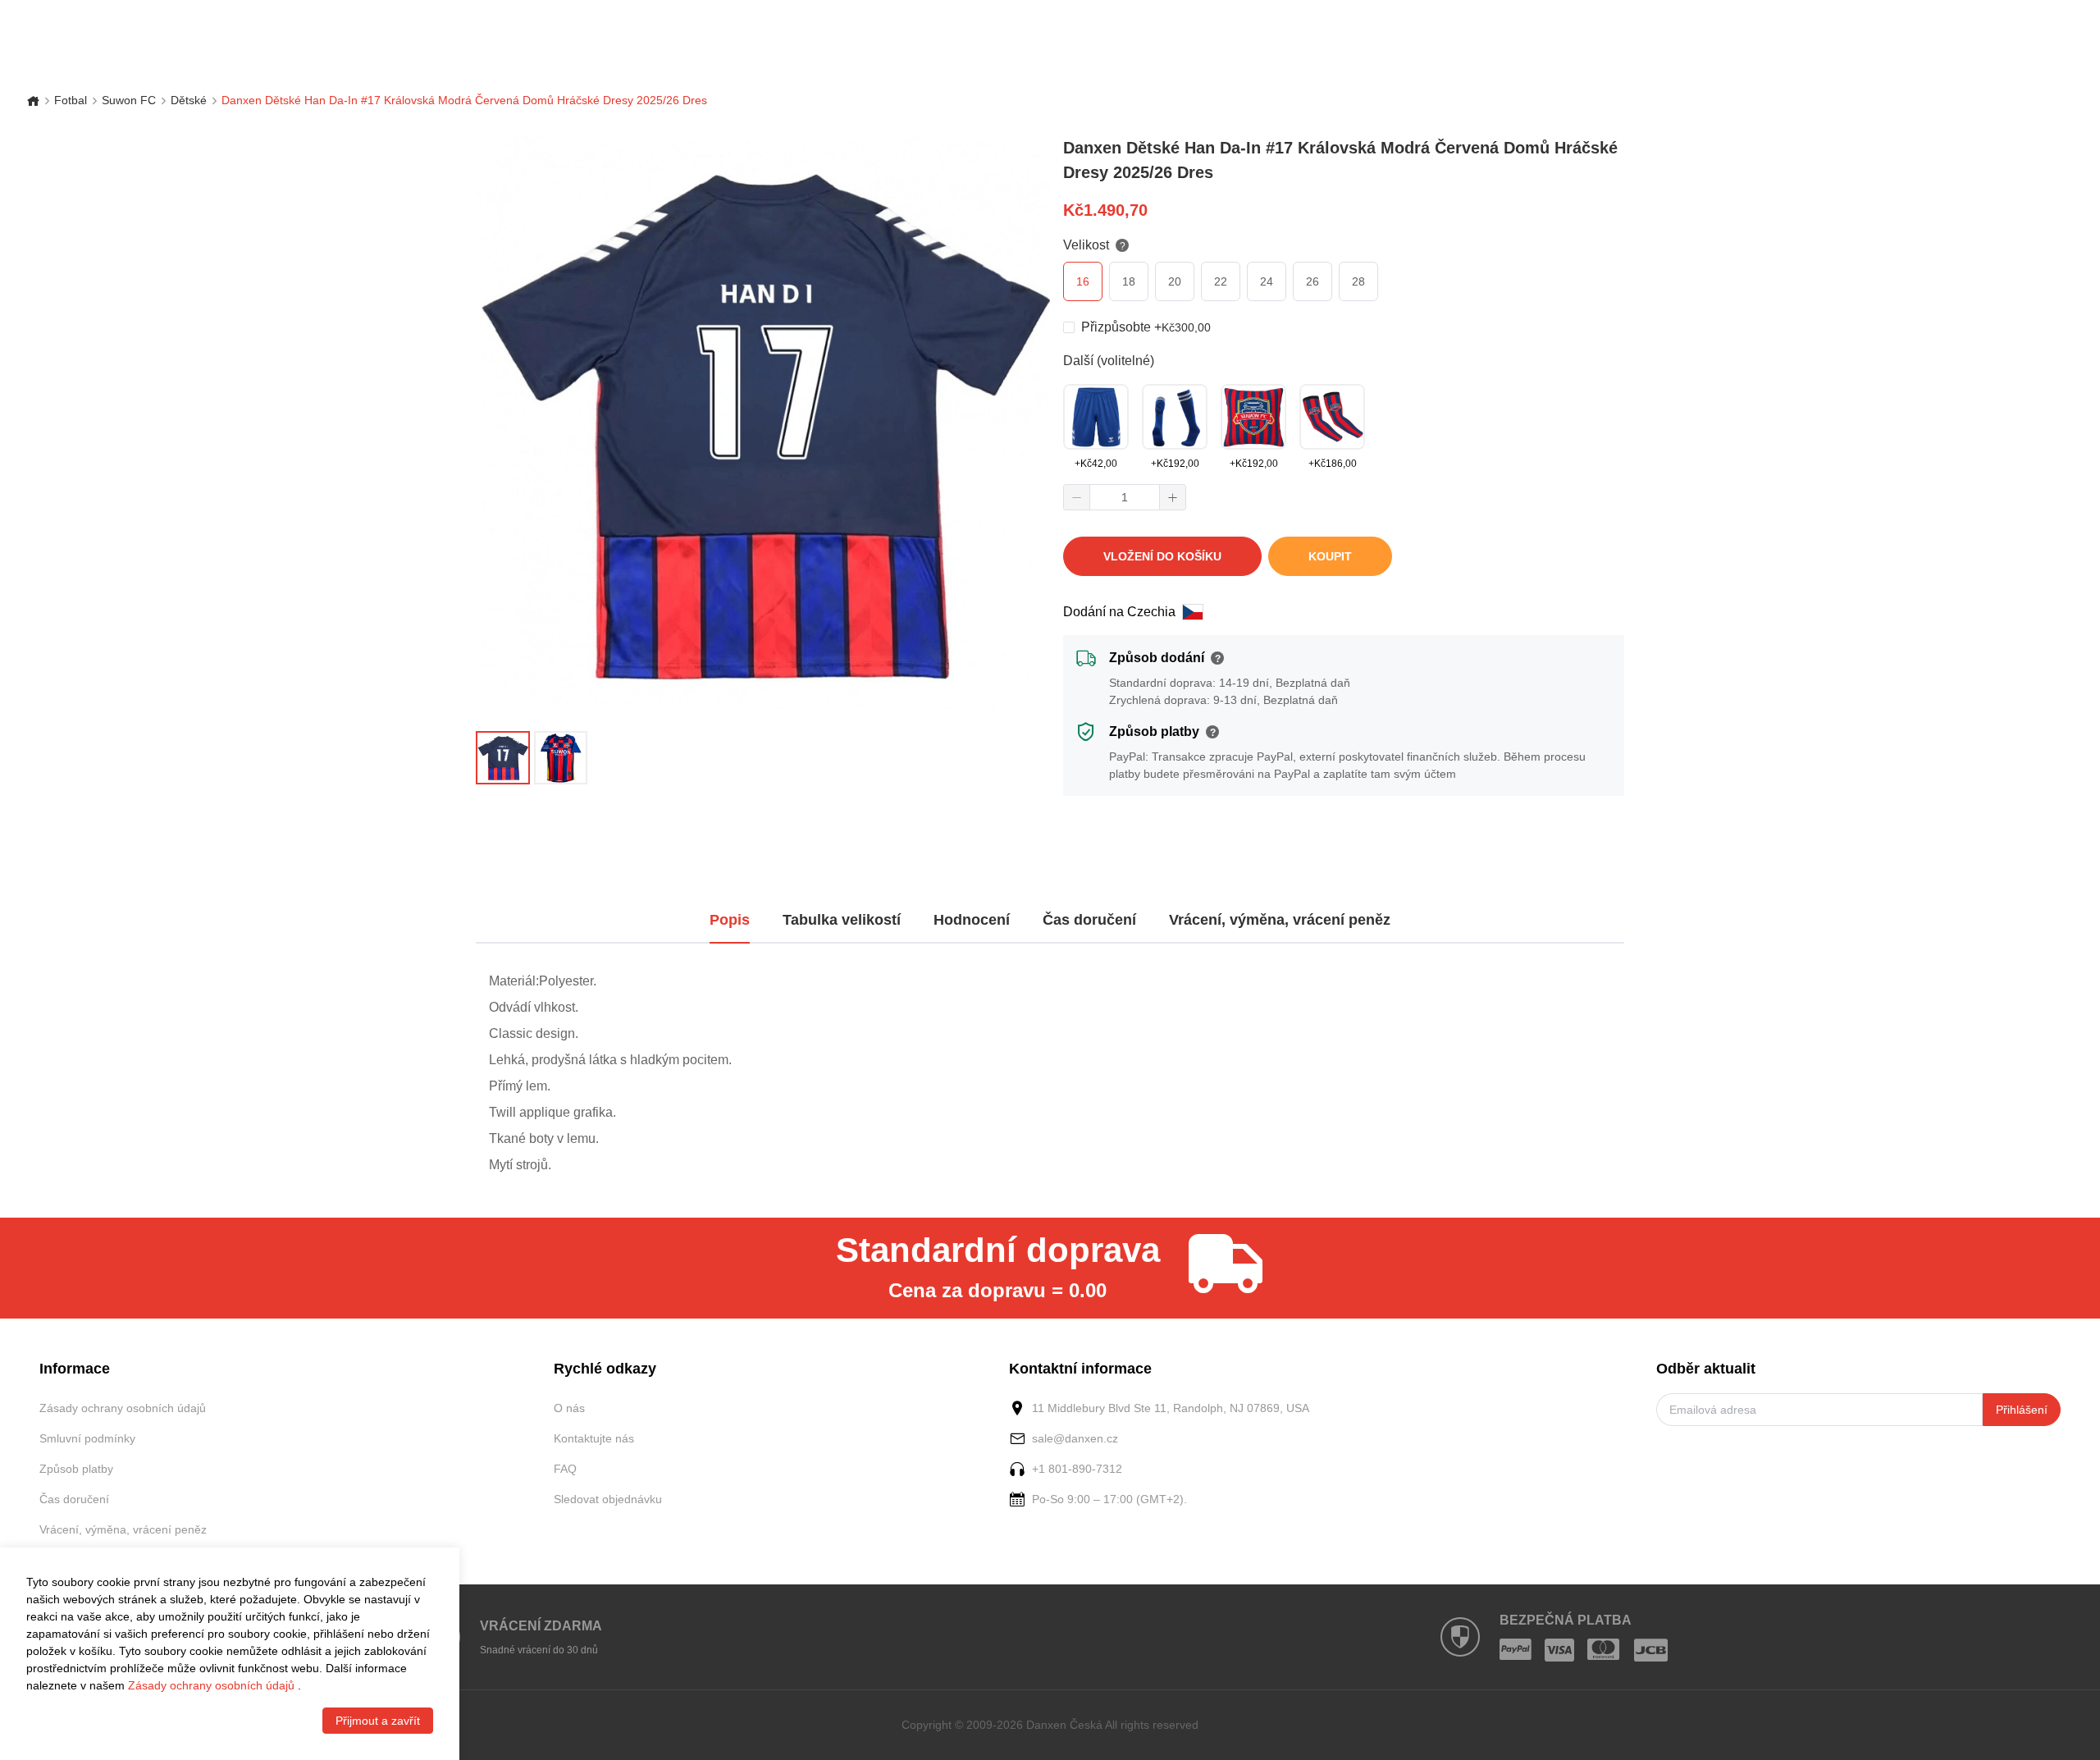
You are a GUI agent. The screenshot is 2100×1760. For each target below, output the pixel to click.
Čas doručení (74, 1499)
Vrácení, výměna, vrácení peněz (123, 1529)
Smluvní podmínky (87, 1438)
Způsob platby (76, 1469)
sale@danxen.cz (1075, 1438)
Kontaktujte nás (594, 1438)
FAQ (565, 1469)
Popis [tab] (730, 920)
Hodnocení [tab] (972, 920)
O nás (569, 1408)
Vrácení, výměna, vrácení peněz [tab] (1280, 920)
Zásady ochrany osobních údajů (123, 1408)
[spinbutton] (1125, 497)
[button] (1077, 497)
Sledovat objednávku (608, 1499)
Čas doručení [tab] (1089, 920)
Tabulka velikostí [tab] (842, 920)
